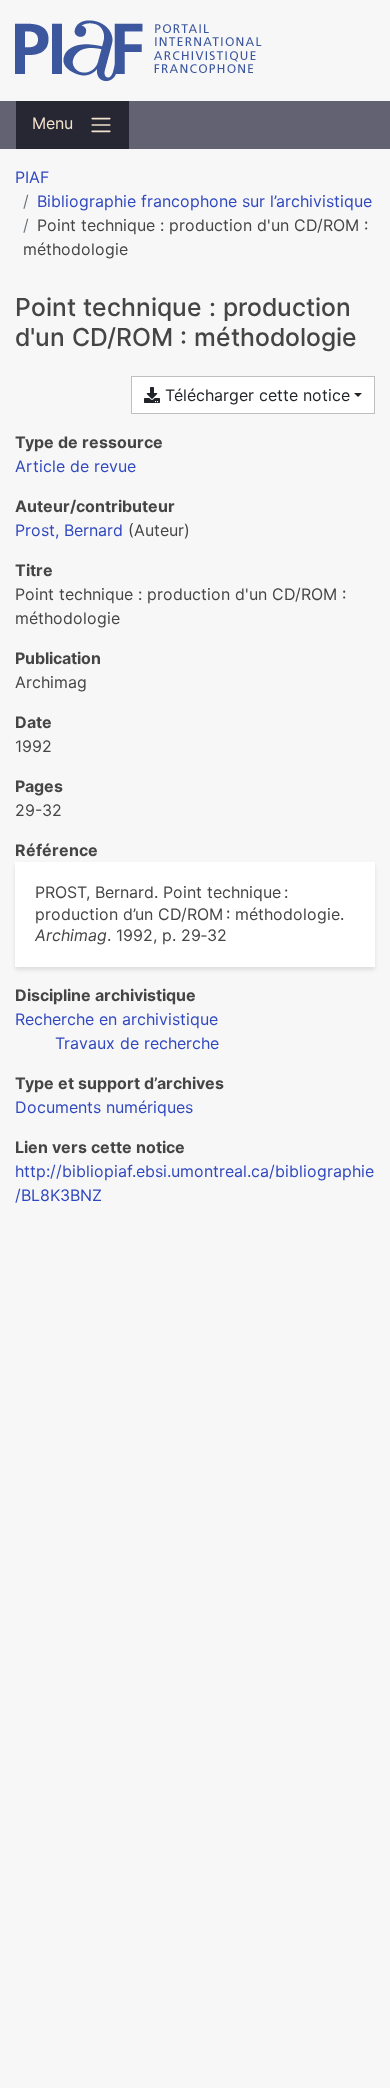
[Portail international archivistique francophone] (195, 50)
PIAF (32, 177)
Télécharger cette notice (255, 395)
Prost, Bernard (69, 530)
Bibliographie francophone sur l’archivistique (204, 201)
